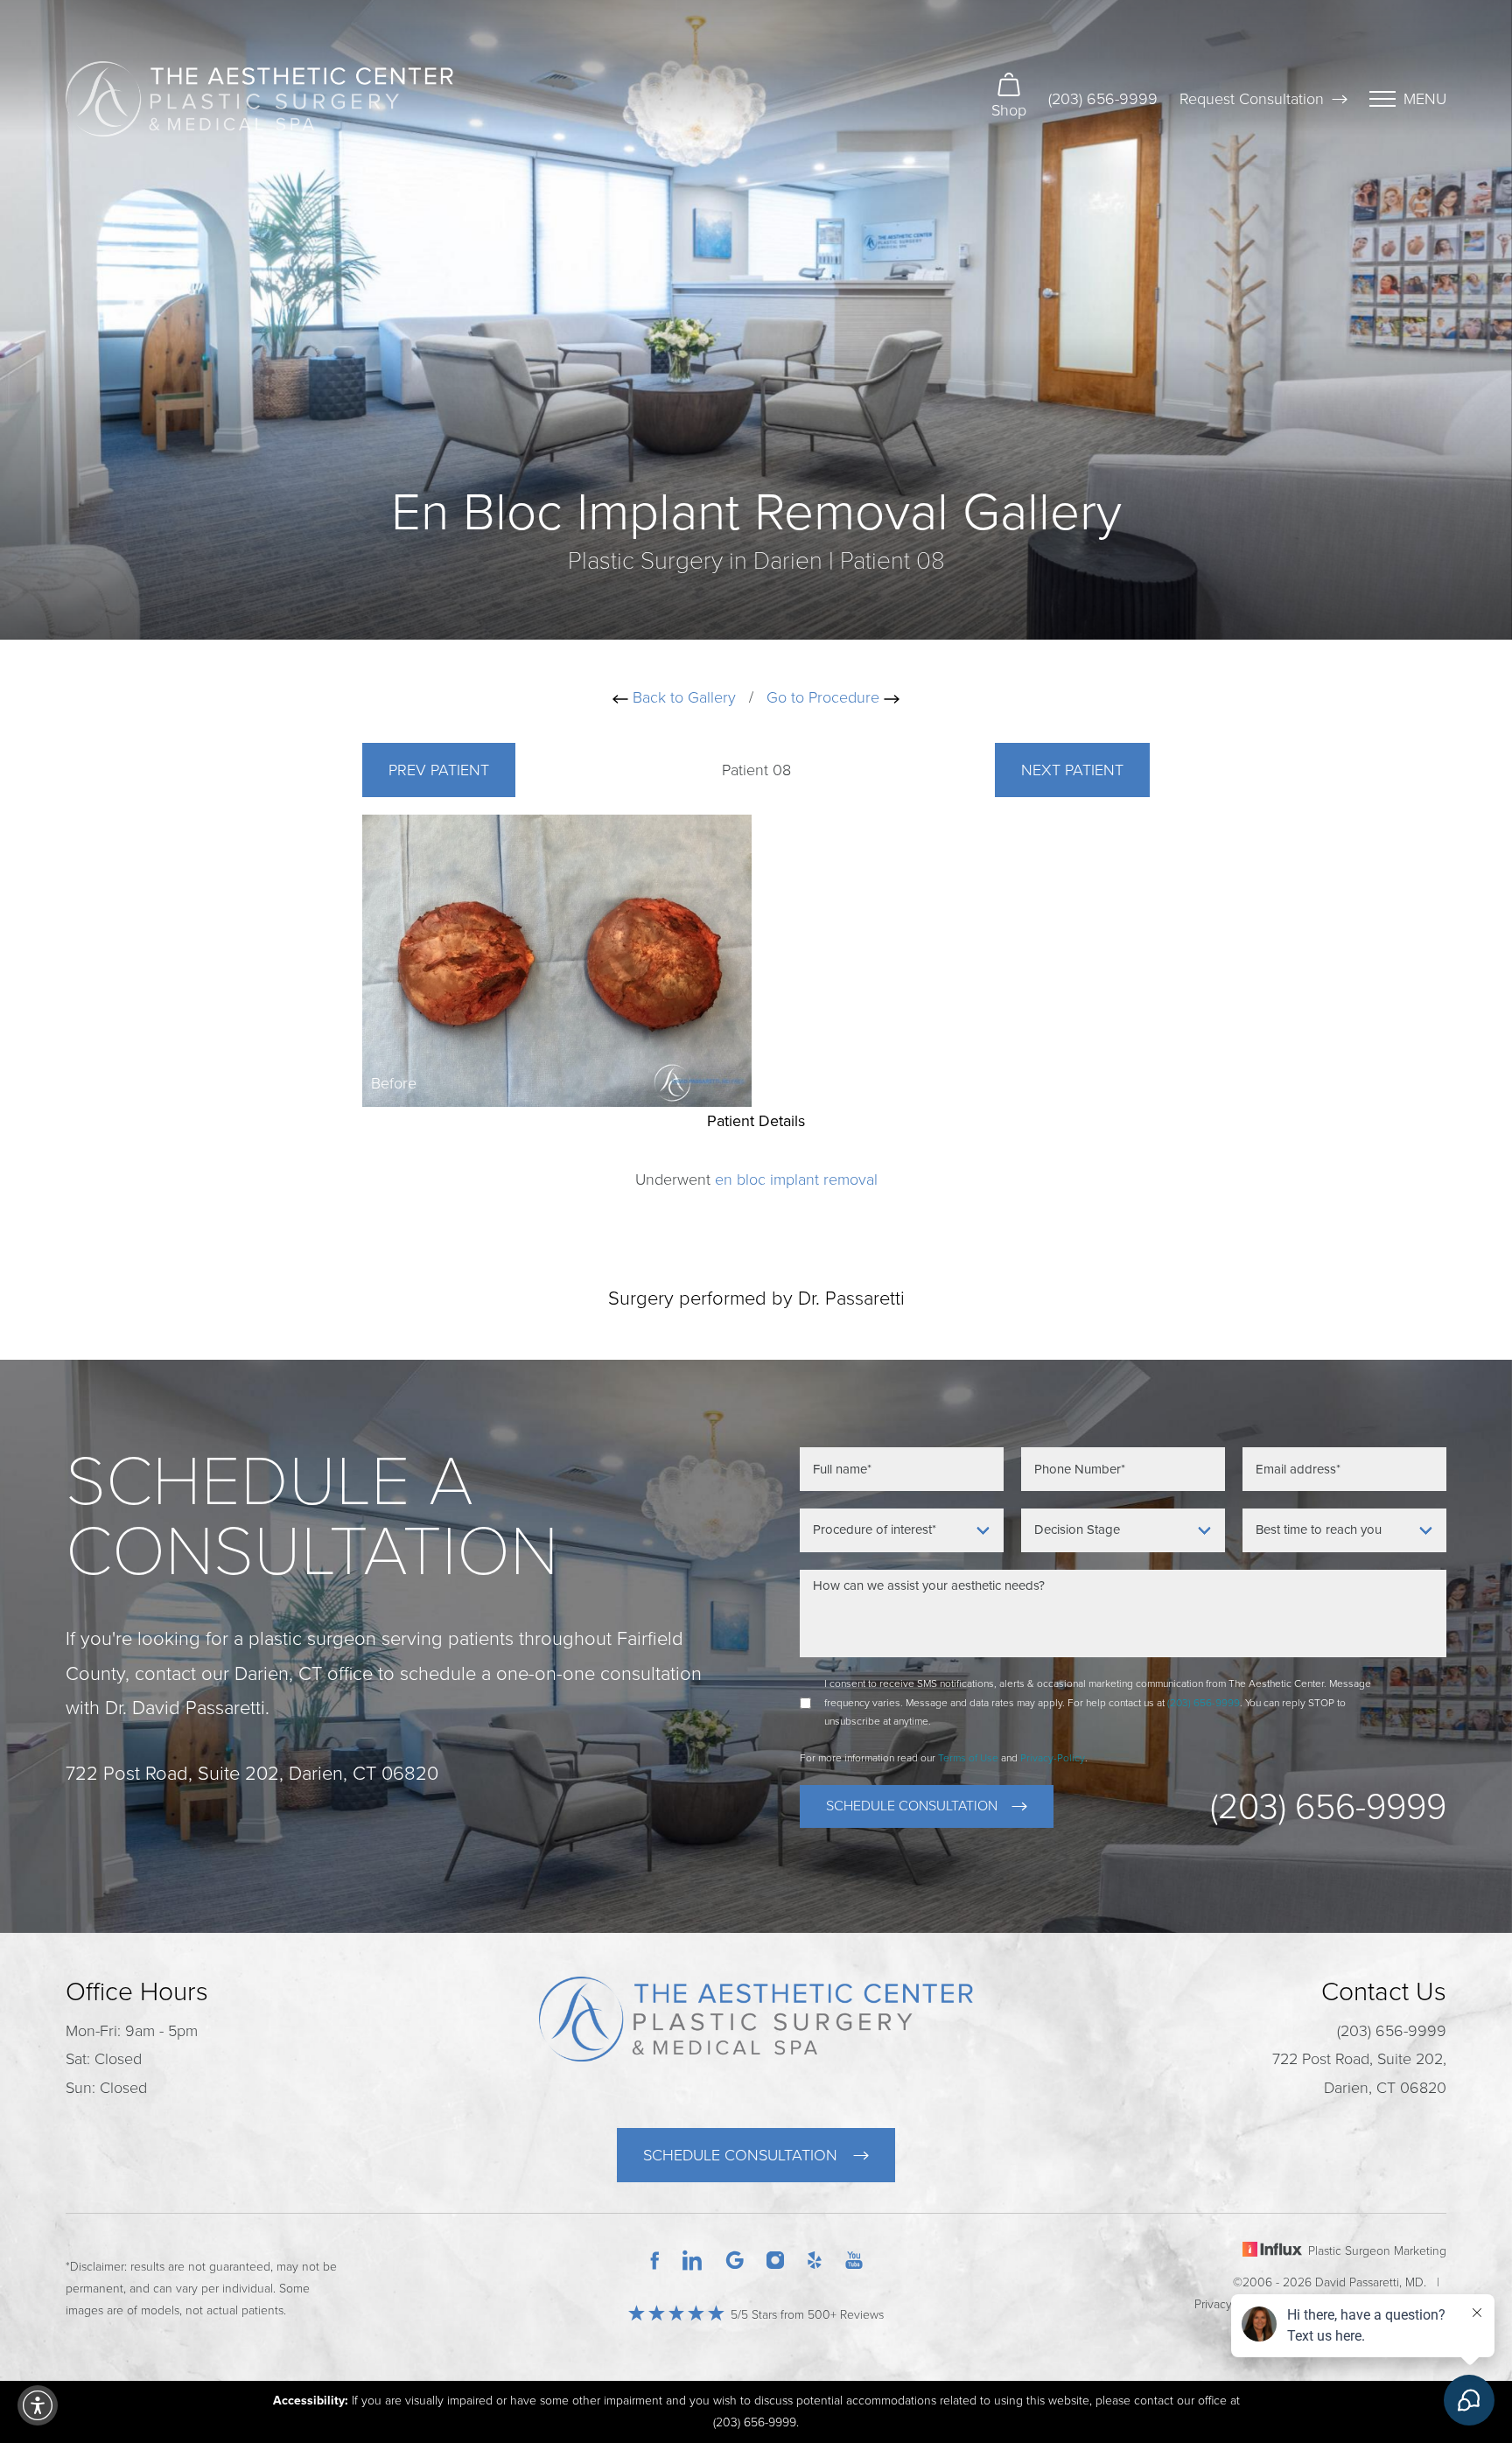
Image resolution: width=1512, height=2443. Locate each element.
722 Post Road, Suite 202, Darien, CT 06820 (1359, 2073)
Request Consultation (1252, 99)
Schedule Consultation (912, 1806)
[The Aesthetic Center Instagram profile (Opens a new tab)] (775, 2259)
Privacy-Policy (1053, 1758)
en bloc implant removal (796, 1179)
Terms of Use (968, 1758)
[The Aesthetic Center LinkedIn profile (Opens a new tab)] (692, 2259)
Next (1072, 770)
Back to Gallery (682, 697)
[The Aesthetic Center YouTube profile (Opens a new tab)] (854, 2259)
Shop (1009, 110)
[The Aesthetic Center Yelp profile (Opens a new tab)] (815, 2259)
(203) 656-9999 (1103, 99)
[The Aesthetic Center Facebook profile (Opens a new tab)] (654, 2259)
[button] (38, 2405)
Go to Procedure (825, 697)
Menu (1425, 99)
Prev (439, 770)
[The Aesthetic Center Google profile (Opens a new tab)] (735, 2259)
